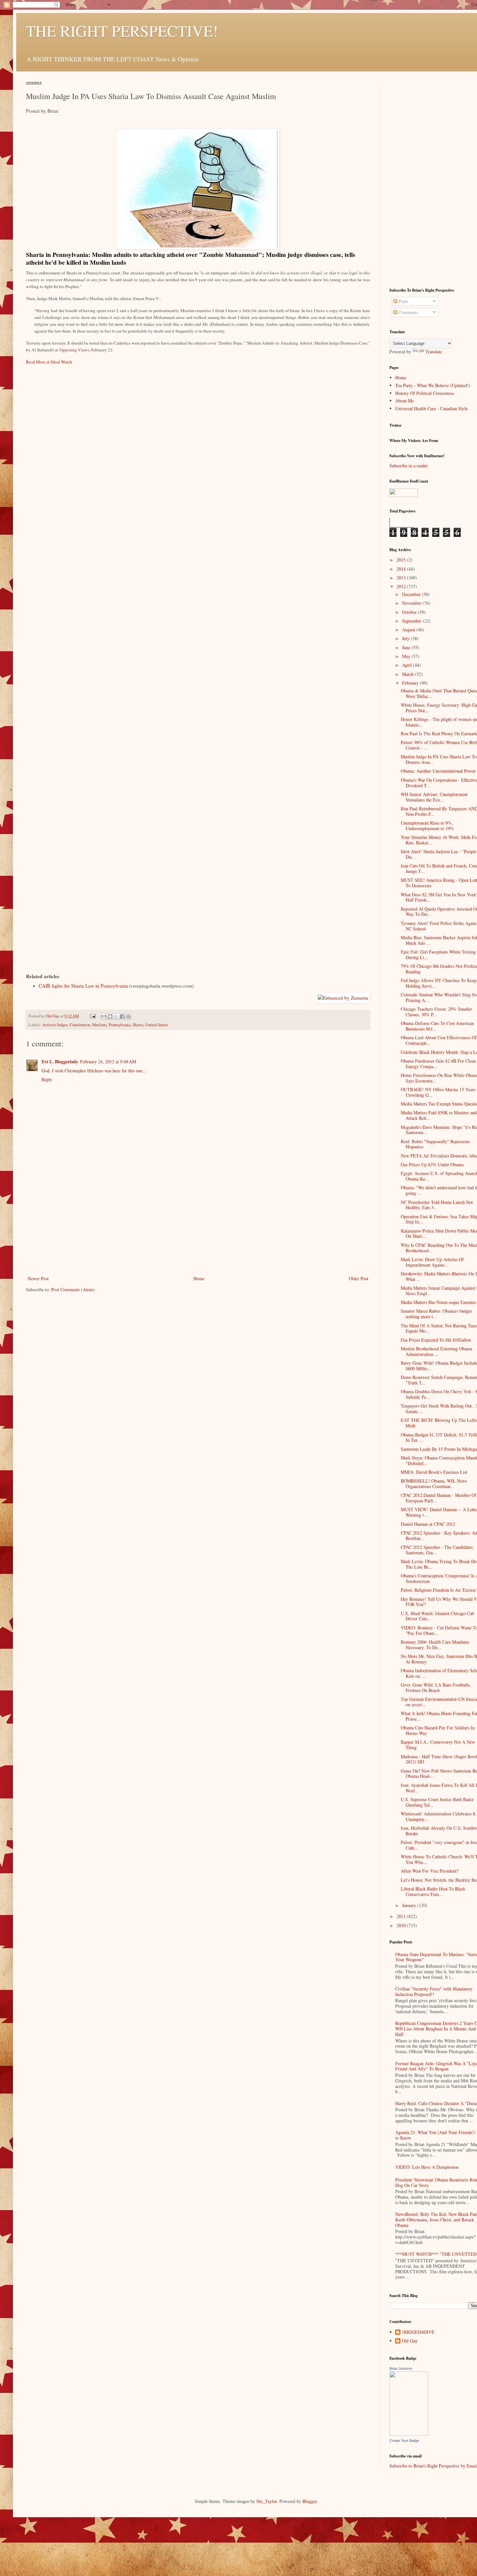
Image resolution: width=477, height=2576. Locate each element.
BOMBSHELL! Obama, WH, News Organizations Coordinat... (434, 1484)
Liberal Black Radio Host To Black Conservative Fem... (433, 1891)
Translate (434, 352)
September (412, 621)
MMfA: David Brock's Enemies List (434, 1472)
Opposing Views (74, 350)
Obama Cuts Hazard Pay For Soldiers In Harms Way (438, 1730)
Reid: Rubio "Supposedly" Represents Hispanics (435, 1144)
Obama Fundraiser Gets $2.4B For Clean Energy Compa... (438, 1064)
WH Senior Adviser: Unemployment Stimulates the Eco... (434, 797)
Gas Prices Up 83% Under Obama (432, 1164)
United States (157, 1025)
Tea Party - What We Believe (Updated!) (433, 385)
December (412, 594)
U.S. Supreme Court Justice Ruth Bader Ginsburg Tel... (437, 1802)
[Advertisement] (198, 1226)
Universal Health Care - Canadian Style (431, 408)
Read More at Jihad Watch (49, 362)
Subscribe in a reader (409, 466)
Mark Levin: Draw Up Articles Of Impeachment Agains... (432, 1262)
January (410, 1905)
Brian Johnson (401, 2368)
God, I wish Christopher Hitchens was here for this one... (94, 1071)
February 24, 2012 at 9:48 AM (108, 1061)
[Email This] (104, 1017)
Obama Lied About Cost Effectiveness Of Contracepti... (439, 1040)
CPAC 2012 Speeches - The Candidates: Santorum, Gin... (437, 1550)
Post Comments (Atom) (73, 1289)
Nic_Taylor (267, 2501)
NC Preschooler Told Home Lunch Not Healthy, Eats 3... (437, 1205)
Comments (408, 312)
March (409, 674)
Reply (47, 1079)
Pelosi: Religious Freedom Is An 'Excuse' (439, 1590)
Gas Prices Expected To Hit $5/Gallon (436, 1340)
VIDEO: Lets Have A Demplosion (427, 2167)
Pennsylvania (120, 1025)
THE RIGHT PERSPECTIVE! (122, 31)
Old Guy (410, 2341)
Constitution (80, 1025)
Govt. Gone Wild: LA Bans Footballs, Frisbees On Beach (436, 1687)
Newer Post (38, 1278)
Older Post (359, 1278)
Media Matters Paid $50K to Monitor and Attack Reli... (439, 1115)
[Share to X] (116, 1017)
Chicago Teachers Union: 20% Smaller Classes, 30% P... (436, 1012)
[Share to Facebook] (122, 1017)
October (410, 612)
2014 (402, 569)
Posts (403, 301)
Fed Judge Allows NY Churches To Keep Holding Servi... (439, 983)
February (411, 683)
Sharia (138, 1025)
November (412, 603)
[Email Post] (92, 1016)
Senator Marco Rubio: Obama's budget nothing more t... (436, 1314)
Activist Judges (55, 1025)
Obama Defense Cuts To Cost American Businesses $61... (437, 1026)
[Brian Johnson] (409, 2434)
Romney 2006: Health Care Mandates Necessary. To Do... (435, 1645)
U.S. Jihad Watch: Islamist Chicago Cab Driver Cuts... (437, 1616)
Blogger (310, 2501)
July (406, 638)
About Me (404, 401)
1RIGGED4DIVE (418, 2332)
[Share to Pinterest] (128, 1017)
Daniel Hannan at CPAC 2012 (428, 1524)
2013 (402, 578)
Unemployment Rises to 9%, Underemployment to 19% (427, 826)
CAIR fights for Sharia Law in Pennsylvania (83, 986)
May (407, 656)
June (407, 647)
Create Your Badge (404, 2441)
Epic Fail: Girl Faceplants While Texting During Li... (438, 954)
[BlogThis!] (110, 1017)
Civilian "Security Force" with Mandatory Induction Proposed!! (434, 1991)
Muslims (99, 1025)
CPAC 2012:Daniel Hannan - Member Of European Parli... (439, 1498)
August (409, 630)
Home (199, 1278)
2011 (402, 1916)
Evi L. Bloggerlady (60, 1061)
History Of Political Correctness (425, 393)
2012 (402, 586)
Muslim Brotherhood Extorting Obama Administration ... (436, 1351)
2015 (402, 560)
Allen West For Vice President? (430, 1871)
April (408, 665)
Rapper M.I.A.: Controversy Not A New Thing (438, 1745)
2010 (402, 1925)
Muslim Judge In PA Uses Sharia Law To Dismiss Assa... (439, 759)
